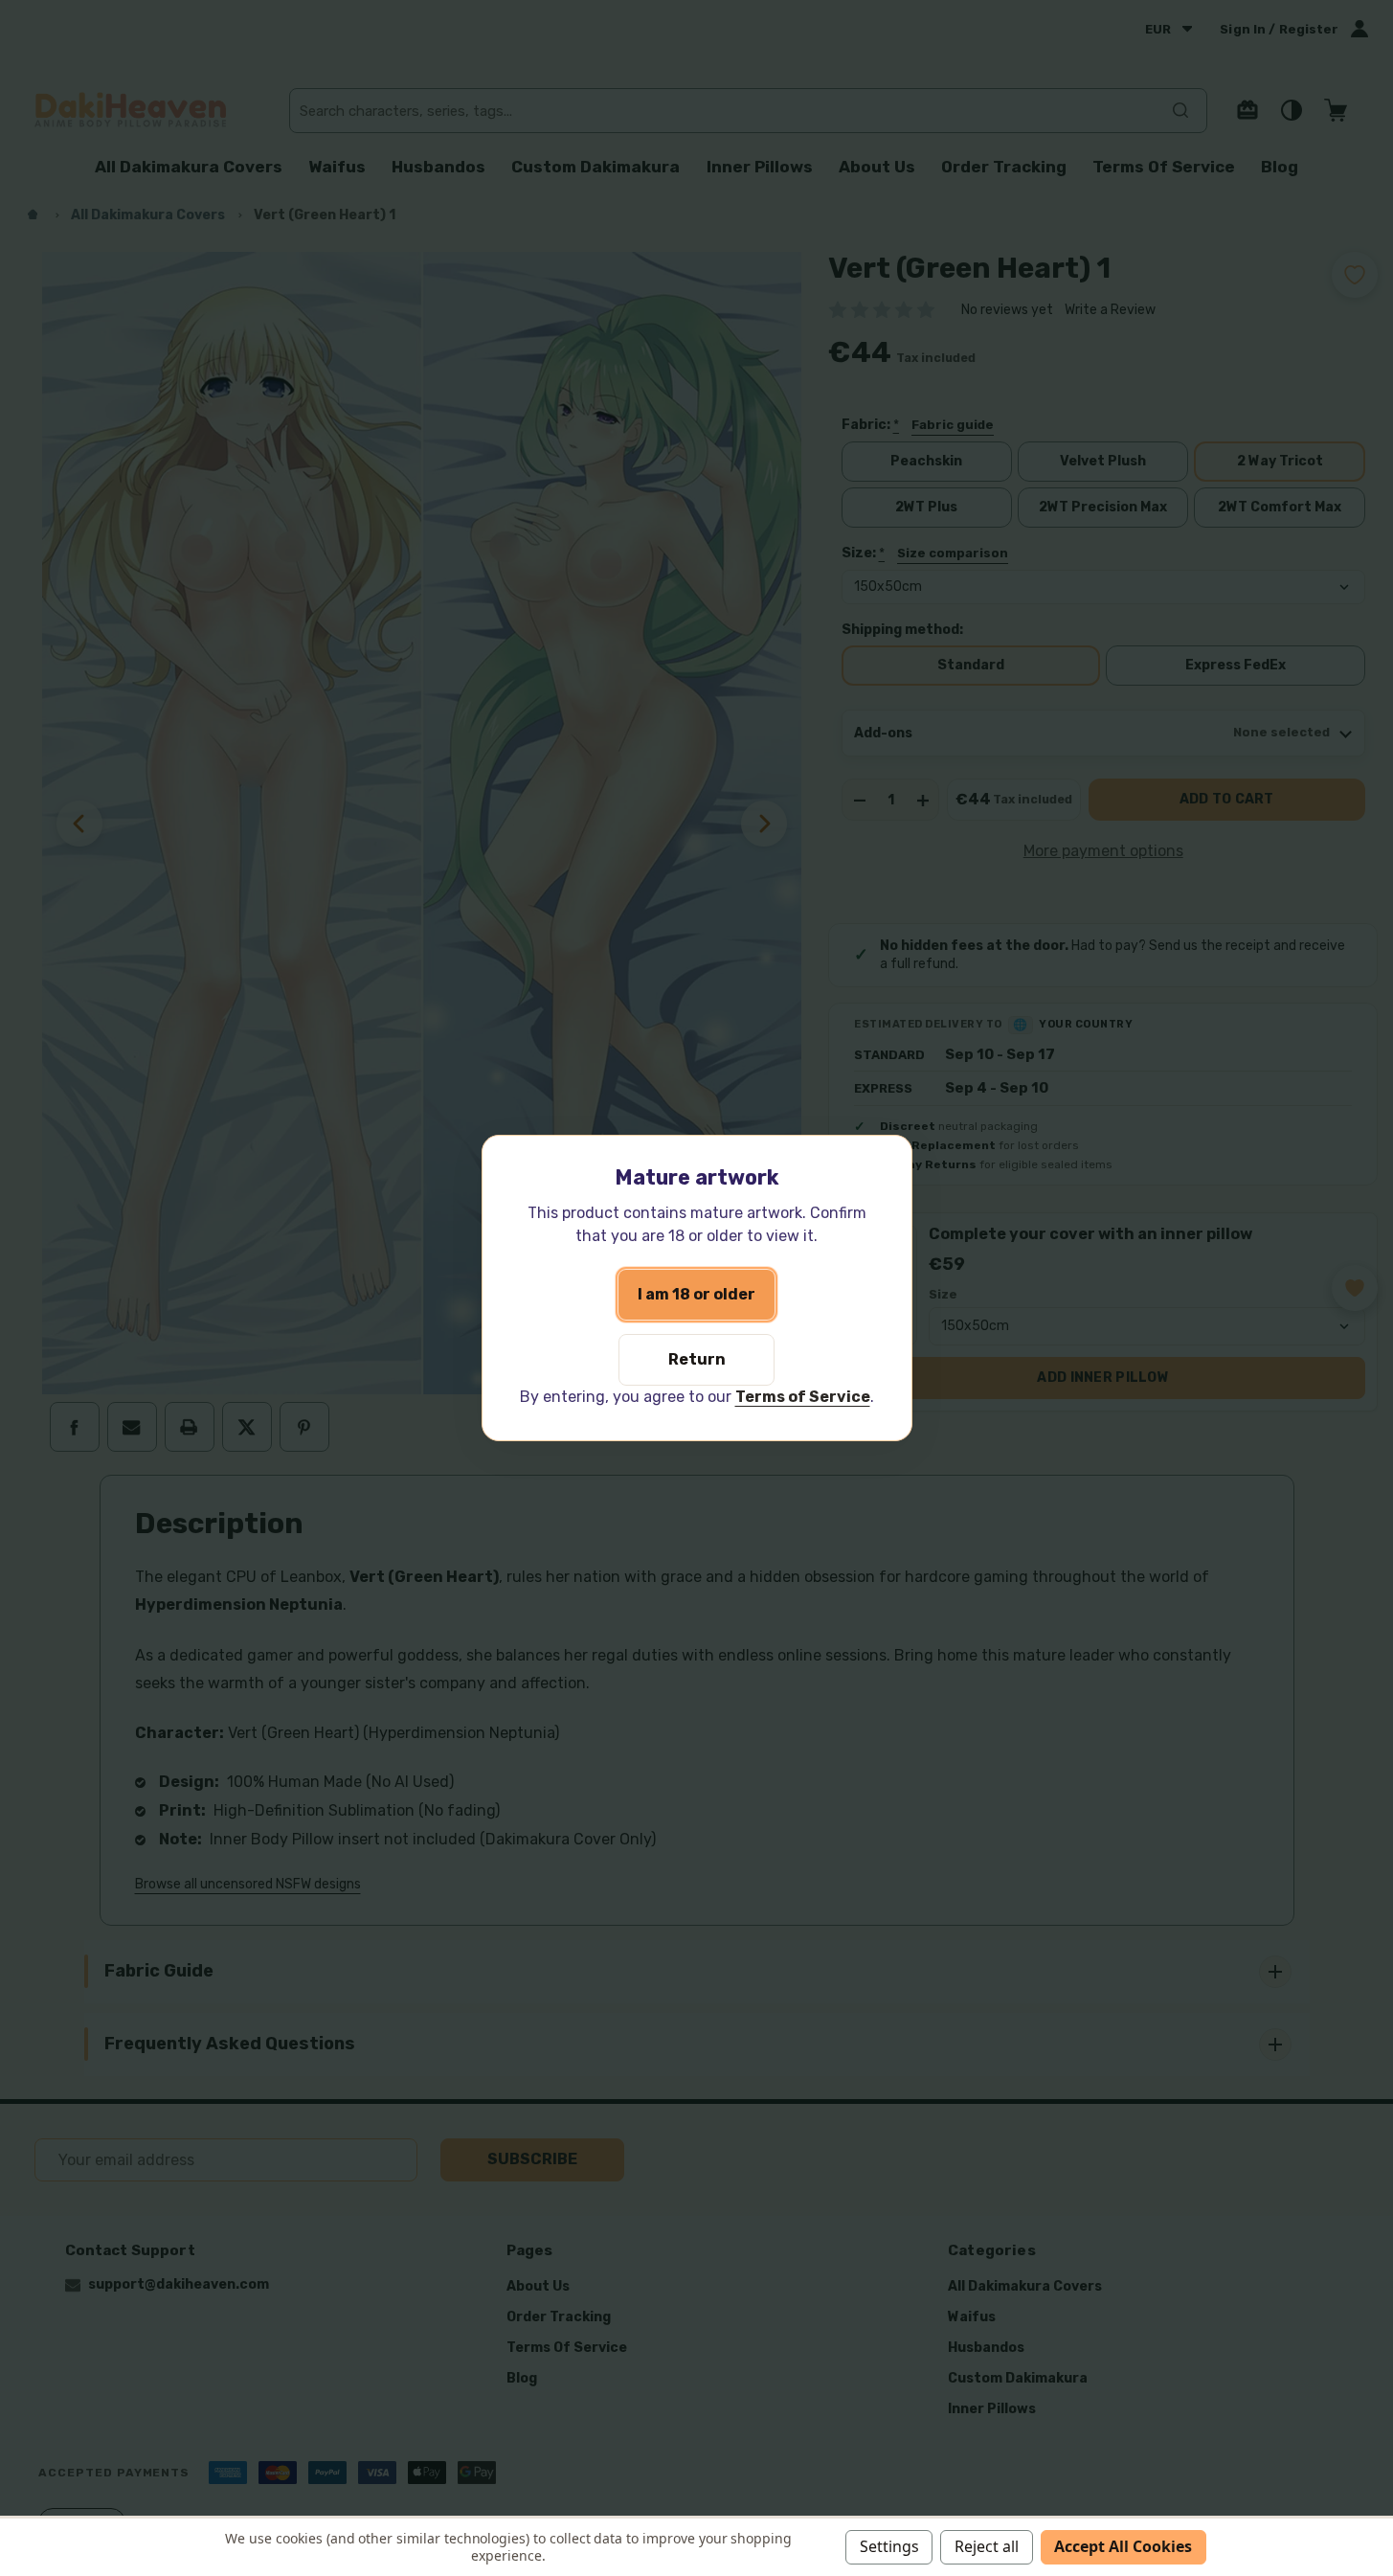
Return (697, 1359)
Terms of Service (803, 1397)
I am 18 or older (696, 1294)
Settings (889, 2546)
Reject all (987, 2546)
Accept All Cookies (1123, 2546)
